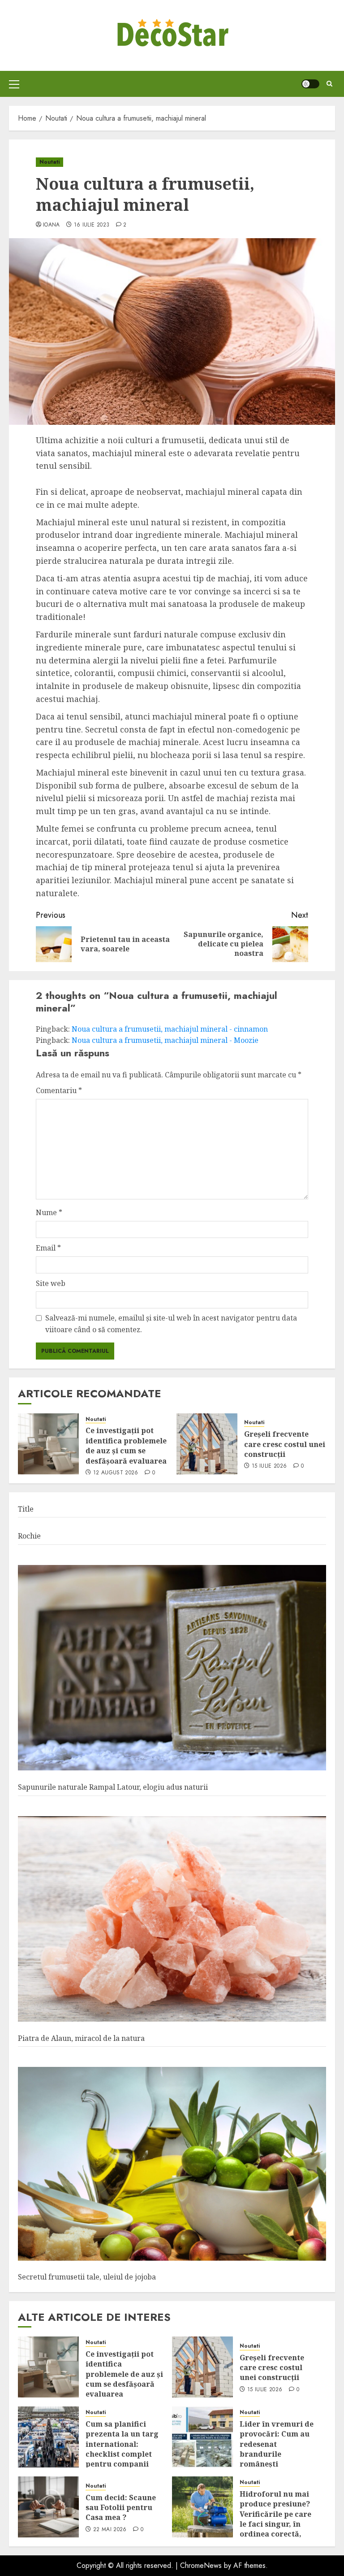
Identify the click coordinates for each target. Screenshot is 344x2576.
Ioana (52, 225)
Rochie (29, 1536)
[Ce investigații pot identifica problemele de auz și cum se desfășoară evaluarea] (48, 1444)
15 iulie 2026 (269, 1466)
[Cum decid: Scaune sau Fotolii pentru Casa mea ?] (48, 2507)
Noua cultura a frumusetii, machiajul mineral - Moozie (165, 1040)
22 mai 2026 (110, 2530)
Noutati (49, 162)
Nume (49, 1212)
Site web (51, 1283)
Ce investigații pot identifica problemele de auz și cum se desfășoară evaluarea (126, 1445)
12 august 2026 (116, 1473)
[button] (14, 84)
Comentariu (59, 1090)
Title (26, 1509)
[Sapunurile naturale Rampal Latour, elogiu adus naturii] (172, 1668)
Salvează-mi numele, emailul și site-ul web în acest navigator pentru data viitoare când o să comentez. (171, 1324)
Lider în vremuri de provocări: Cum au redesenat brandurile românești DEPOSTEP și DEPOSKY (277, 2454)
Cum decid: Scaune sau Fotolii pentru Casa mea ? (121, 2508)
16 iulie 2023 (92, 225)
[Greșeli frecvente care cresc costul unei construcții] (207, 1444)
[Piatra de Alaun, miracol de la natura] (172, 1919)
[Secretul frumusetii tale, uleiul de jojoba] (172, 2164)
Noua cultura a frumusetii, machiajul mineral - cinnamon (170, 1029)
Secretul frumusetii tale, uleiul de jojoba (87, 2277)
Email (48, 1248)
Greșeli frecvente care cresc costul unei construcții (285, 1444)
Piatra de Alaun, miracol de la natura (81, 2038)
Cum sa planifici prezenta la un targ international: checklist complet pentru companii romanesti (122, 2449)
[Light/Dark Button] (310, 84)
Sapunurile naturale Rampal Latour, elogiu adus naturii (113, 1787)
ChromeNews (201, 2565)
